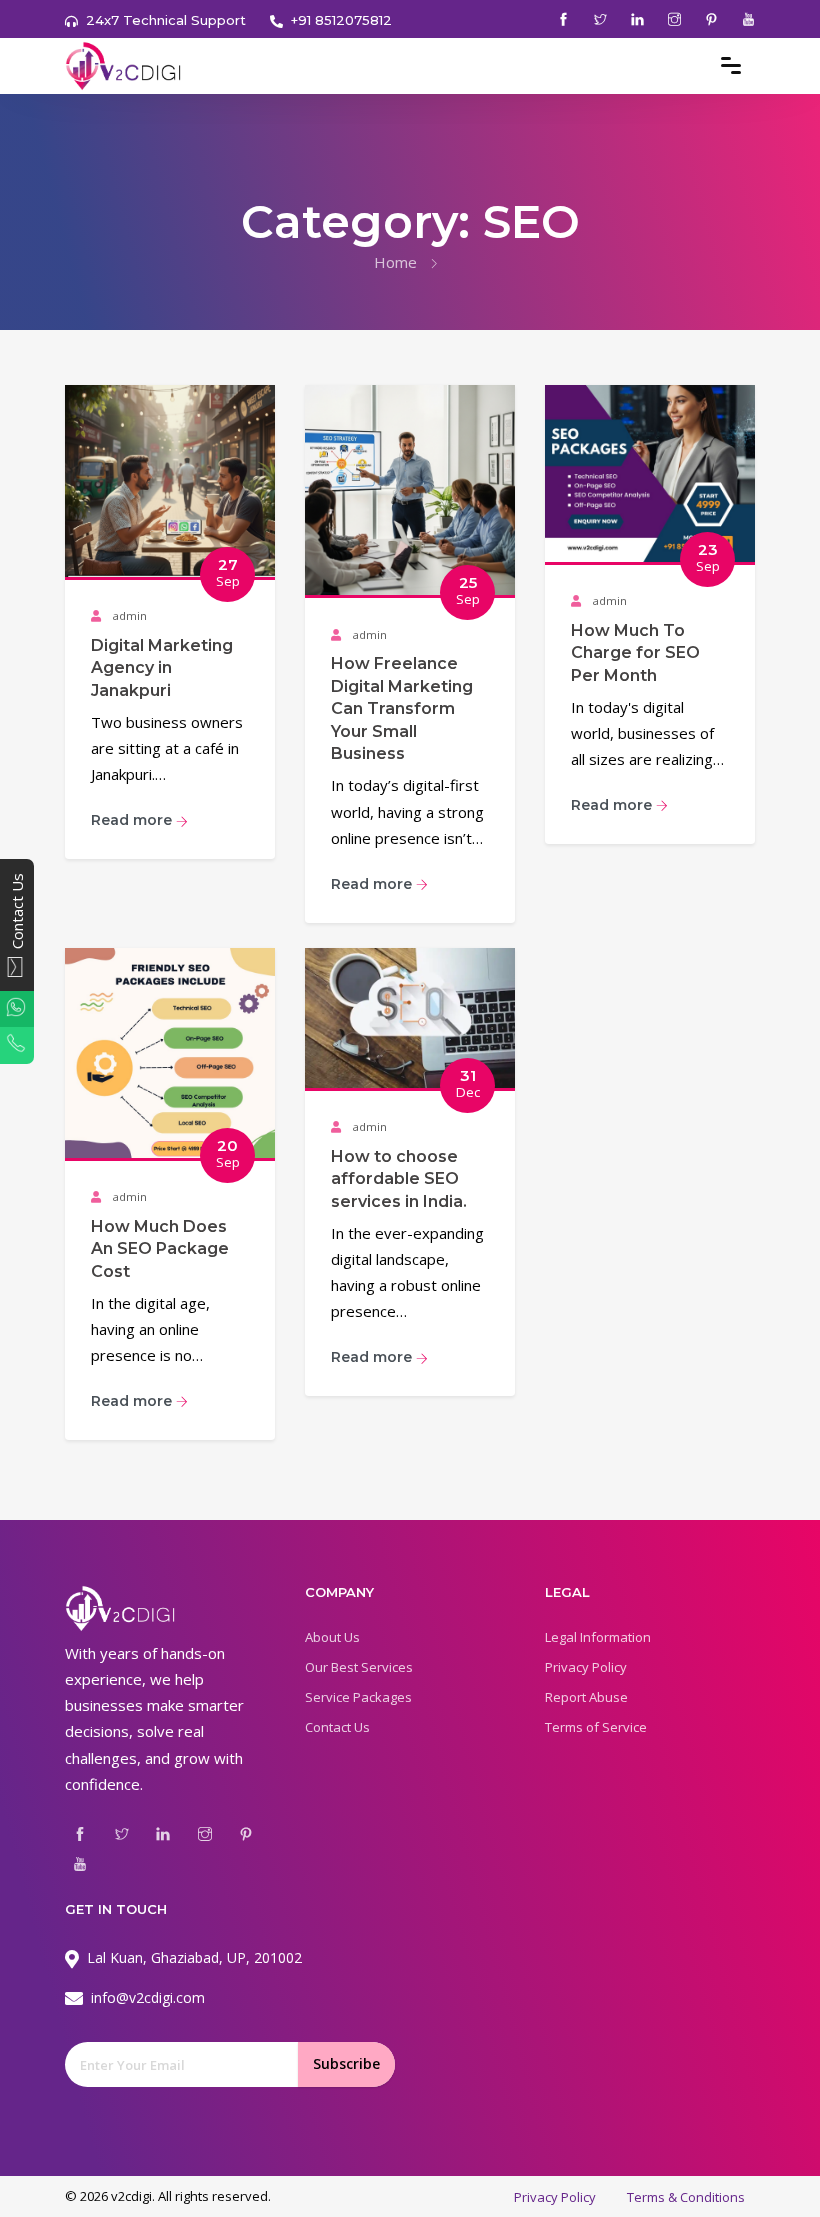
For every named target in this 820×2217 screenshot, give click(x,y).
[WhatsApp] (17, 1009)
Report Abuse (586, 1697)
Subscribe (346, 2063)
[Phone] (17, 1045)
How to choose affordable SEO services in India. (399, 1179)
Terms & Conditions (686, 2197)
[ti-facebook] (563, 19)
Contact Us (337, 1727)
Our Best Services (359, 1667)
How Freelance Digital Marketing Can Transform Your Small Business (402, 708)
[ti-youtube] (748, 19)
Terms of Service (596, 1727)
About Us (332, 1637)
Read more (133, 820)
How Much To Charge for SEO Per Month (635, 653)
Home (395, 262)
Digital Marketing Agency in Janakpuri (162, 668)
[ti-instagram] (674, 19)
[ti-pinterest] (711, 19)
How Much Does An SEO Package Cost (160, 1249)
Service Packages (358, 1697)
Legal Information (598, 1637)
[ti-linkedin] (637, 19)
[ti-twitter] (600, 19)
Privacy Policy (586, 1667)
